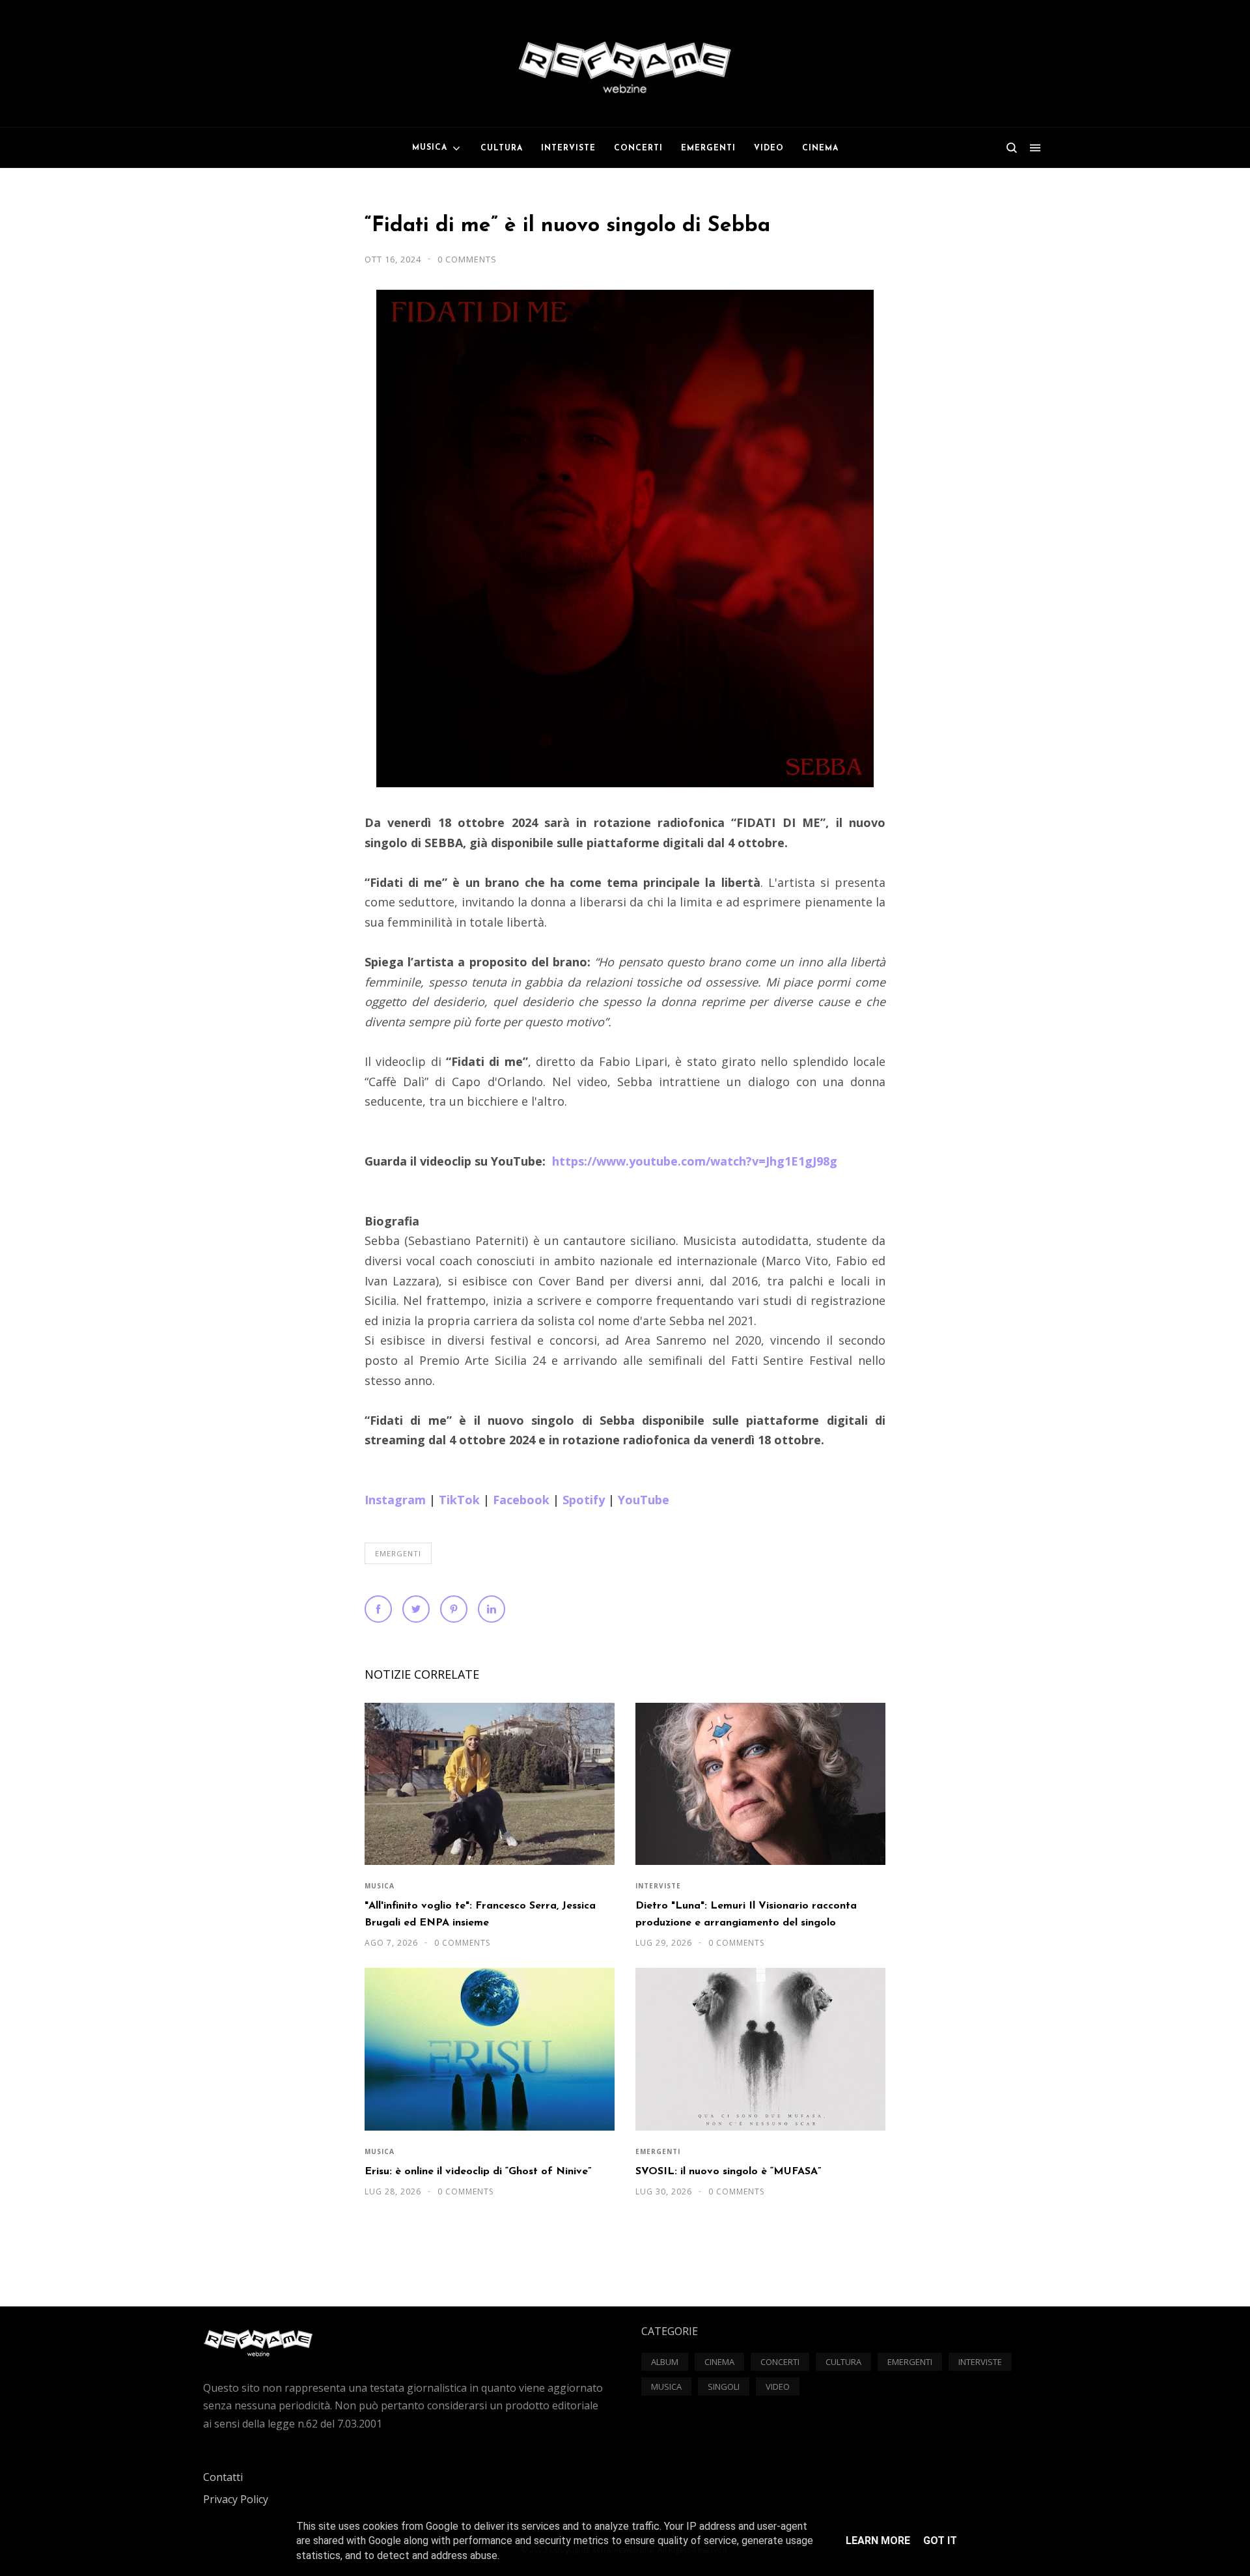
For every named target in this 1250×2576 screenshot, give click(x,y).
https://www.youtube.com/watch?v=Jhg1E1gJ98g (695, 1161)
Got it (940, 2541)
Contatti (223, 2477)
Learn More (878, 2541)
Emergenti (398, 1553)
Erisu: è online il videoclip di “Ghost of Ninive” (478, 2172)
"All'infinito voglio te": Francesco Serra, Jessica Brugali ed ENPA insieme (480, 1914)
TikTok (459, 1500)
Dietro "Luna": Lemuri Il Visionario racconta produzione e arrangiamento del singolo (746, 1914)
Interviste (658, 1886)
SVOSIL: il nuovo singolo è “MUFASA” (728, 2172)
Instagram (395, 1500)
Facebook (521, 1500)
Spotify (584, 1500)
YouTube (644, 1500)
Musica (380, 1886)
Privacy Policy (236, 2499)
